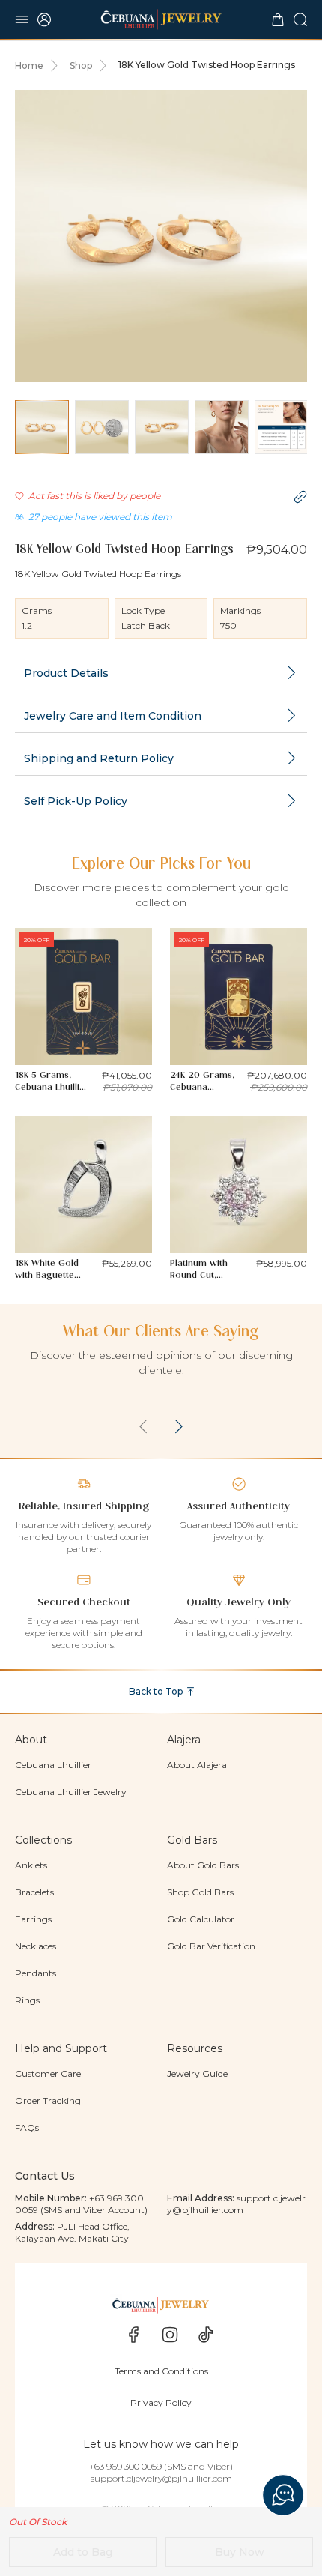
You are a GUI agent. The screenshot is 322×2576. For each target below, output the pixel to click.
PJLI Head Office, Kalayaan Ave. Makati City (72, 2232)
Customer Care (48, 2073)
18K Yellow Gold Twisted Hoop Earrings (207, 65)
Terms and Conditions (161, 2371)
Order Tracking (48, 2100)
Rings (27, 2000)
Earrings (33, 1919)
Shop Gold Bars (200, 1892)
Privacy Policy (161, 2402)
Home (29, 66)
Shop (81, 66)
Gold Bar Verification (211, 1946)
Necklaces (36, 1946)
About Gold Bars (203, 1865)
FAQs (27, 2127)
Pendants (36, 1973)
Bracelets (34, 1892)
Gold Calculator (201, 1919)
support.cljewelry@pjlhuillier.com (236, 2204)
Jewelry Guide (197, 2073)
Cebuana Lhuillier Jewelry (71, 1792)
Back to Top (156, 1691)
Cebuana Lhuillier (53, 1765)
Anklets (31, 1865)
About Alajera (197, 1765)
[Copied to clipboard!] (300, 497)
